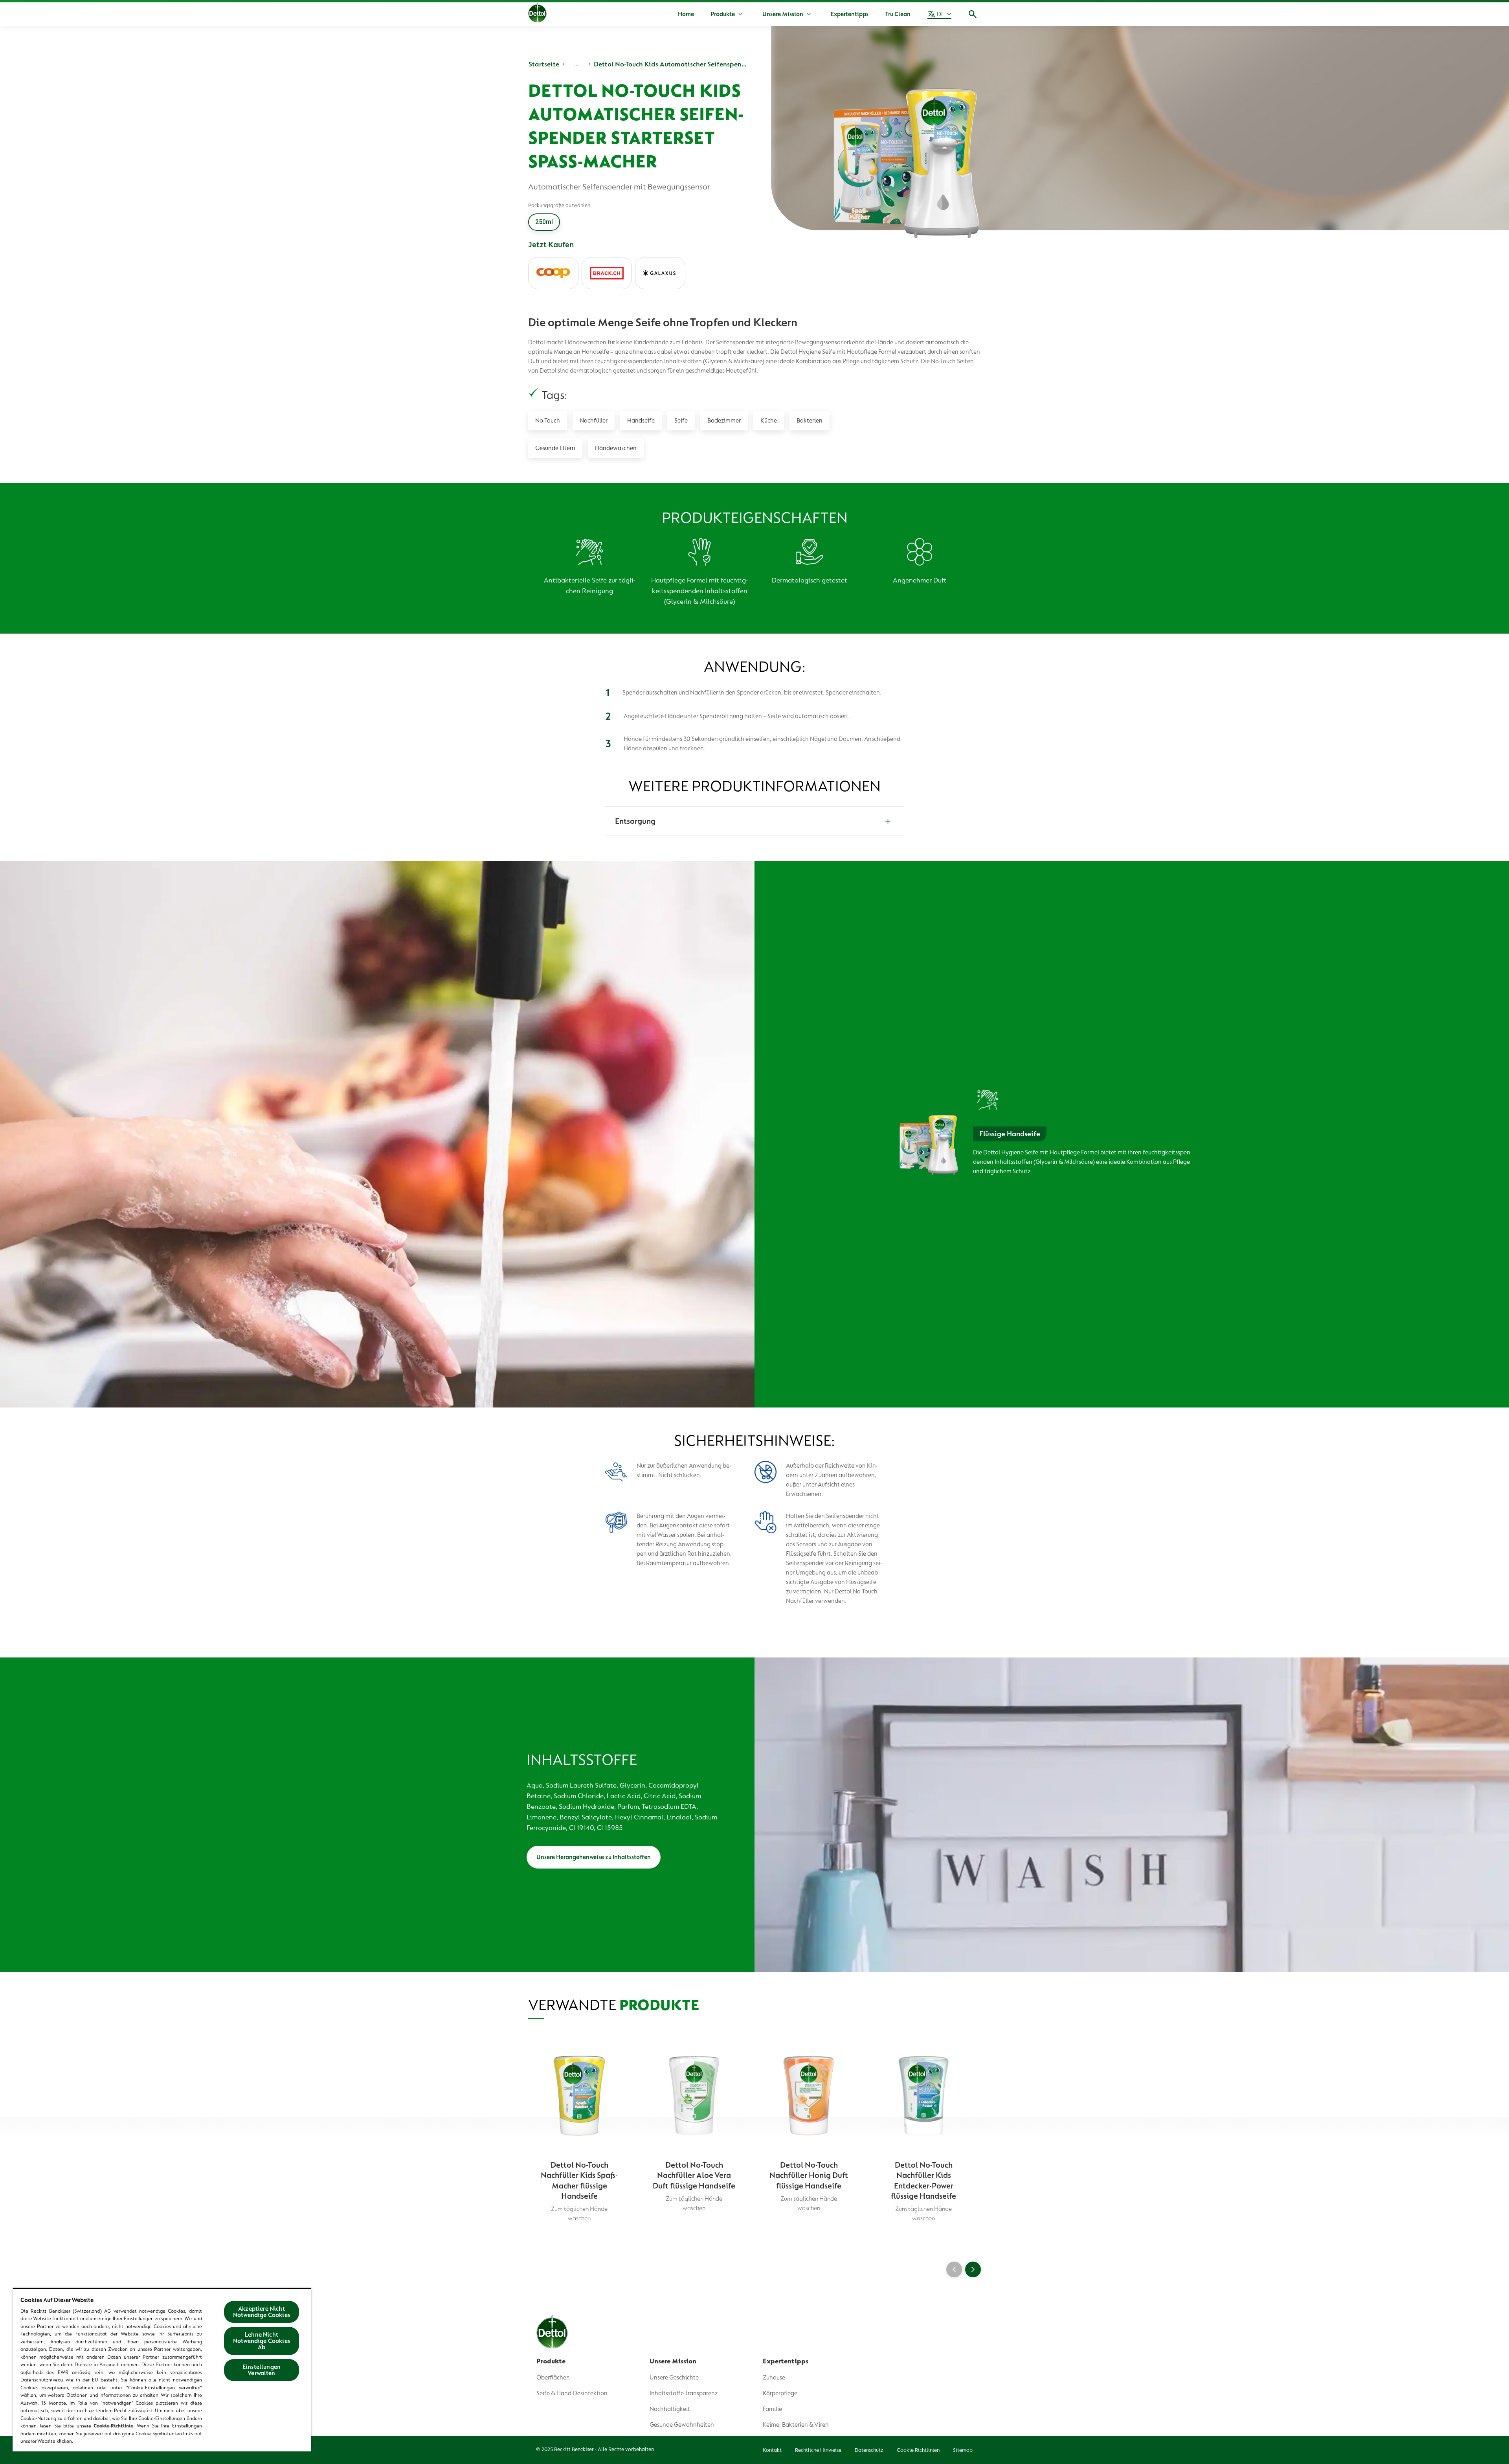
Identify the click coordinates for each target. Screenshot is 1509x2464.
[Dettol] (537, 15)
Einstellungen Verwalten (262, 2370)
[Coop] (553, 273)
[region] (162, 2370)
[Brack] (607, 273)
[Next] (973, 2269)
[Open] (973, 14)
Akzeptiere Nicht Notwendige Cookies (262, 2312)
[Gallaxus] (660, 273)
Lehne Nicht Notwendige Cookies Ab (262, 2341)
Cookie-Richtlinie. (114, 2426)
